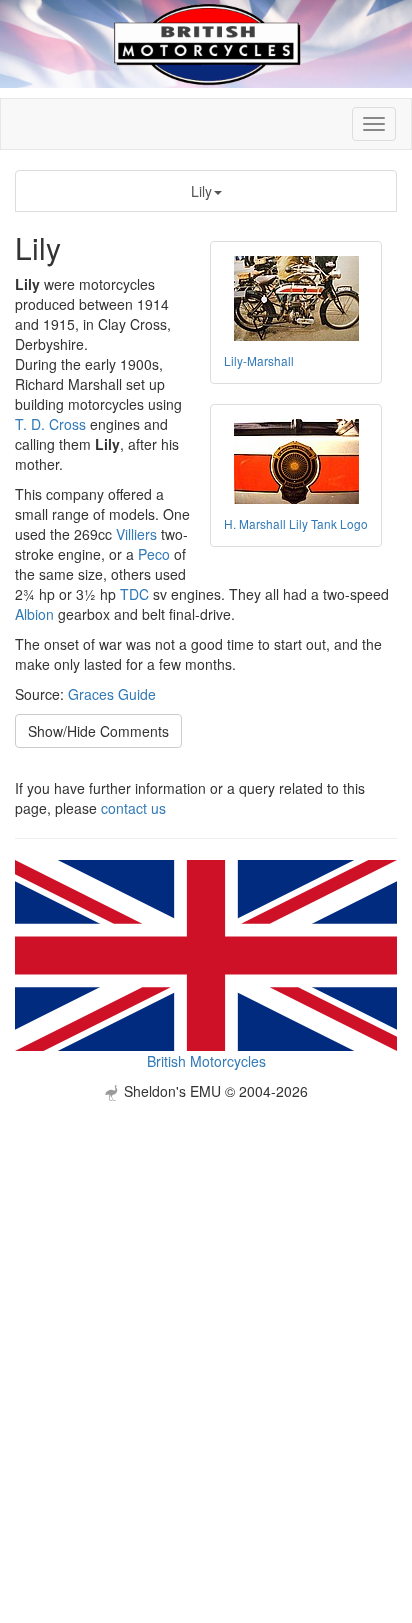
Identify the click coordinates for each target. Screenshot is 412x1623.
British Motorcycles (206, 1061)
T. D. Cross (50, 424)
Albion (34, 614)
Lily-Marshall (259, 360)
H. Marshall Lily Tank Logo (296, 523)
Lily (201, 191)
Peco (154, 554)
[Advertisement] (206, 1307)
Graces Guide (112, 694)
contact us (133, 808)
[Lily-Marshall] (296, 298)
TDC (134, 594)
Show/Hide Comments (98, 731)
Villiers (136, 534)
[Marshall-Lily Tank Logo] (296, 461)
